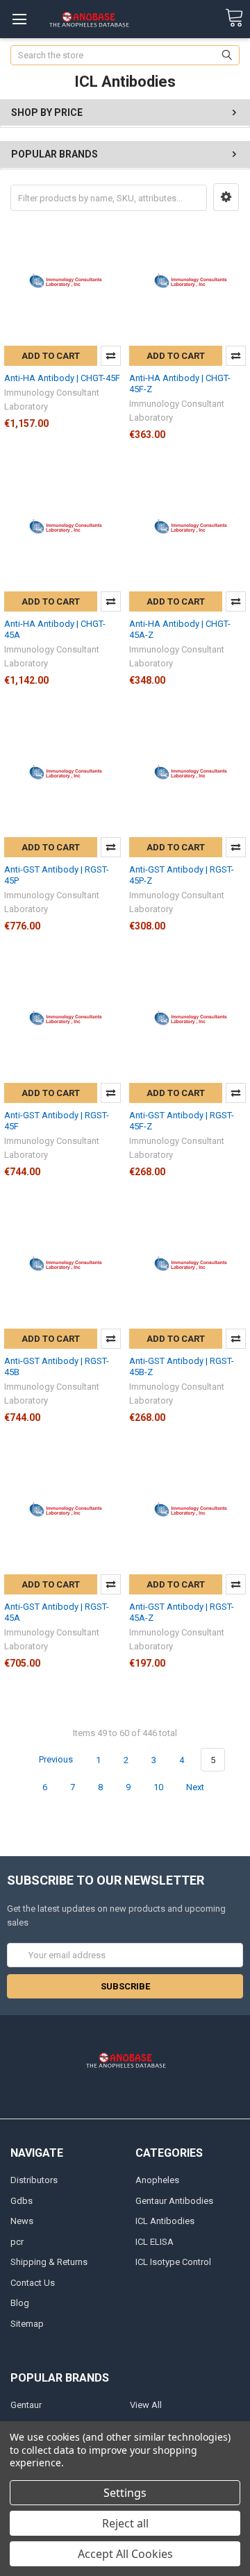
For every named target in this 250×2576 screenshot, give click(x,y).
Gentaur (26, 2405)
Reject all (125, 2523)
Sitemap (27, 2324)
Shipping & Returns (49, 2262)
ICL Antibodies (165, 2221)
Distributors (34, 2180)
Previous (55, 1760)
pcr (17, 2242)
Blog (20, 2303)
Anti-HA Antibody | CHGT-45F (62, 378)
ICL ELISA (155, 2242)
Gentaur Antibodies (174, 2201)
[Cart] (234, 18)
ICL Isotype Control (173, 2262)
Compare (111, 356)
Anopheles (157, 2180)
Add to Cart (51, 356)
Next (196, 1787)
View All (146, 2405)
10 (158, 1787)
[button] (226, 197)
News (22, 2221)
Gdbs (22, 2201)
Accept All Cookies (125, 2554)
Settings (125, 2493)
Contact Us (33, 2283)
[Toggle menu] (19, 19)
